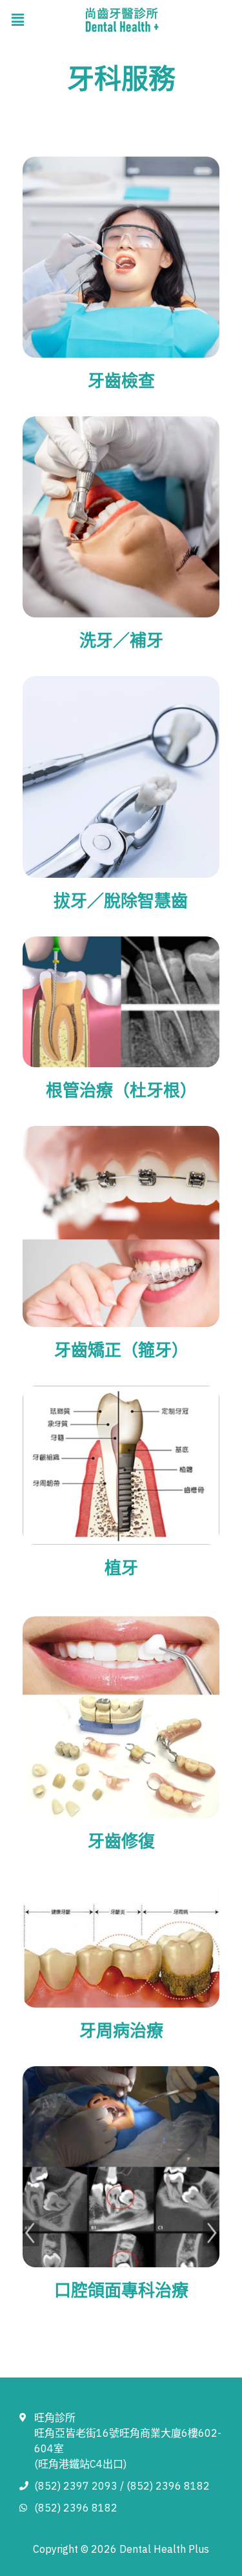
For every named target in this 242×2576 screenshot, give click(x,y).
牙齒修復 (121, 1841)
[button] (17, 20)
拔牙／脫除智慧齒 (121, 900)
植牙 (121, 1567)
